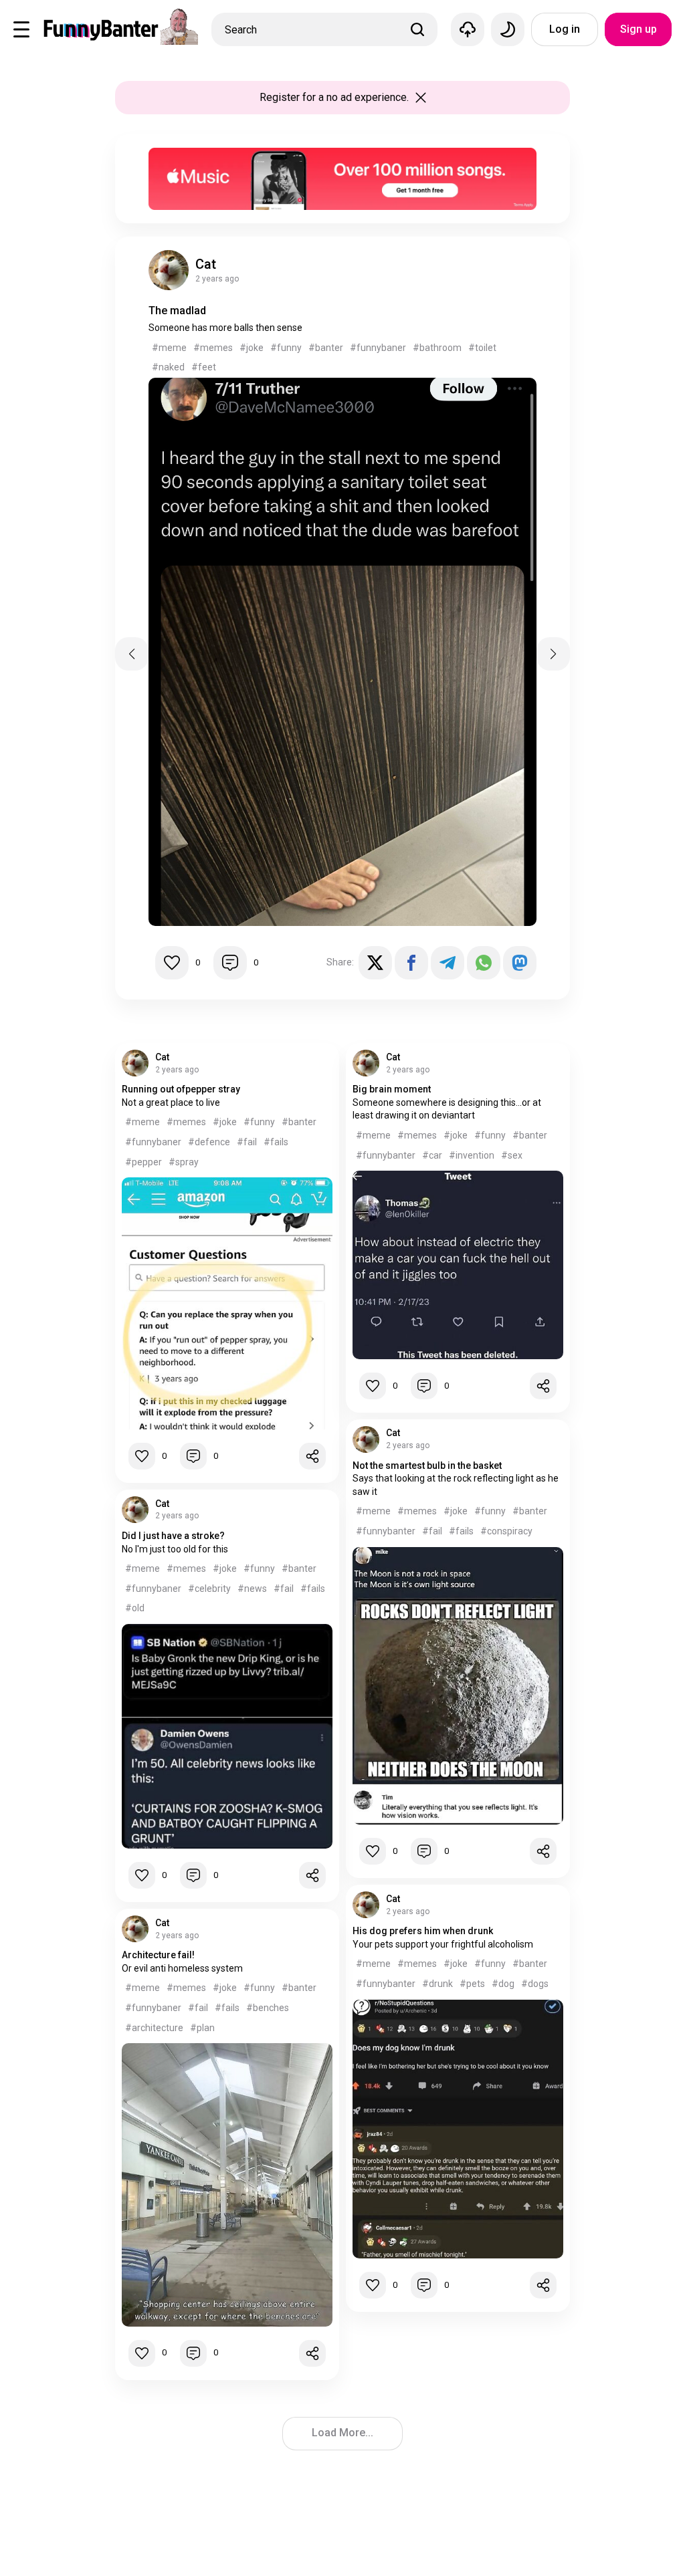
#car (432, 1155)
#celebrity (209, 1589)
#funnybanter (386, 1155)
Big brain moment (392, 1089)
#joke (252, 348)
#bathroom (437, 348)
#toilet (482, 348)
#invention (472, 1155)
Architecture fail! (158, 1955)
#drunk (437, 1984)
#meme (169, 348)
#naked (168, 367)
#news (252, 1589)
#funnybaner (378, 348)
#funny (286, 348)
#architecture (154, 2028)
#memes (213, 348)
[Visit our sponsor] (342, 154)
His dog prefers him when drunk (423, 1931)
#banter (326, 348)
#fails (276, 1142)
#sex (512, 1155)
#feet (204, 367)
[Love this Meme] (172, 963)
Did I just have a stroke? (173, 1536)
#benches (268, 2008)
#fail (247, 1142)
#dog (503, 1984)
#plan (202, 2028)
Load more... (342, 2433)
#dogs (535, 1984)
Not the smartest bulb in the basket (427, 1466)
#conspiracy (506, 1531)
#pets (472, 1984)
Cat (206, 264)
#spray (184, 1162)
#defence (209, 1142)
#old (135, 1608)
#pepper (143, 1162)
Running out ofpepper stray (181, 1089)
